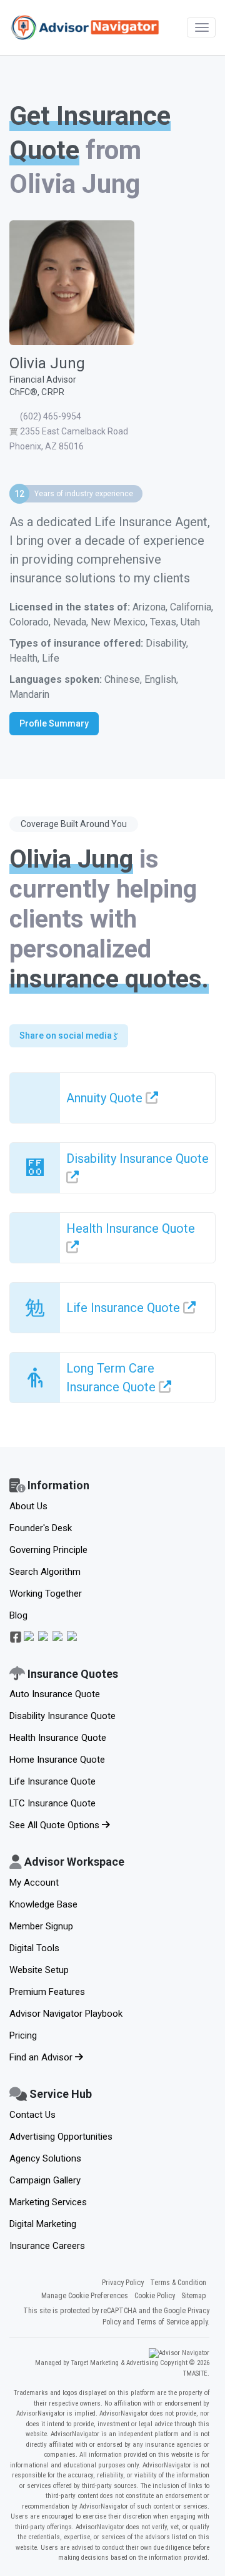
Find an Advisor (42, 2057)
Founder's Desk (41, 1528)
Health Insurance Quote (58, 1738)
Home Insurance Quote (57, 1760)
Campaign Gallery (45, 2180)
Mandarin (29, 694)
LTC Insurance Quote (52, 1803)
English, (161, 679)
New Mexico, (120, 622)
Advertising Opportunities (61, 2137)
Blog (18, 1615)
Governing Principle (48, 1550)
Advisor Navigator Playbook (66, 2014)
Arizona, (151, 607)
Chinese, (124, 679)
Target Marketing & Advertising (115, 2363)
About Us (28, 1506)
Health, (26, 658)
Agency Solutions (45, 2158)
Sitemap (194, 2296)
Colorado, (31, 622)
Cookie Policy (155, 2296)
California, (192, 607)
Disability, (167, 643)
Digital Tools (34, 1948)
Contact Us (32, 2115)
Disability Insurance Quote (62, 1716)
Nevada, (72, 622)
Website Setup (39, 1970)
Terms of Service (162, 2322)
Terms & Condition (178, 2283)
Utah (190, 622)
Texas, (165, 622)
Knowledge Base (43, 1904)
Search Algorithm (45, 1572)
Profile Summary (54, 723)
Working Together (46, 1594)
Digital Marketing (43, 2224)
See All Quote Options (56, 1825)
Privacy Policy (123, 2283)
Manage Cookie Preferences (85, 2296)
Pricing (23, 2035)
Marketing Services (48, 2202)
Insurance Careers (47, 2246)
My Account (34, 1883)
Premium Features (47, 1992)
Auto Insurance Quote (55, 1694)
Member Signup (41, 1926)
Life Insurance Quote (52, 1781)
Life (51, 658)
